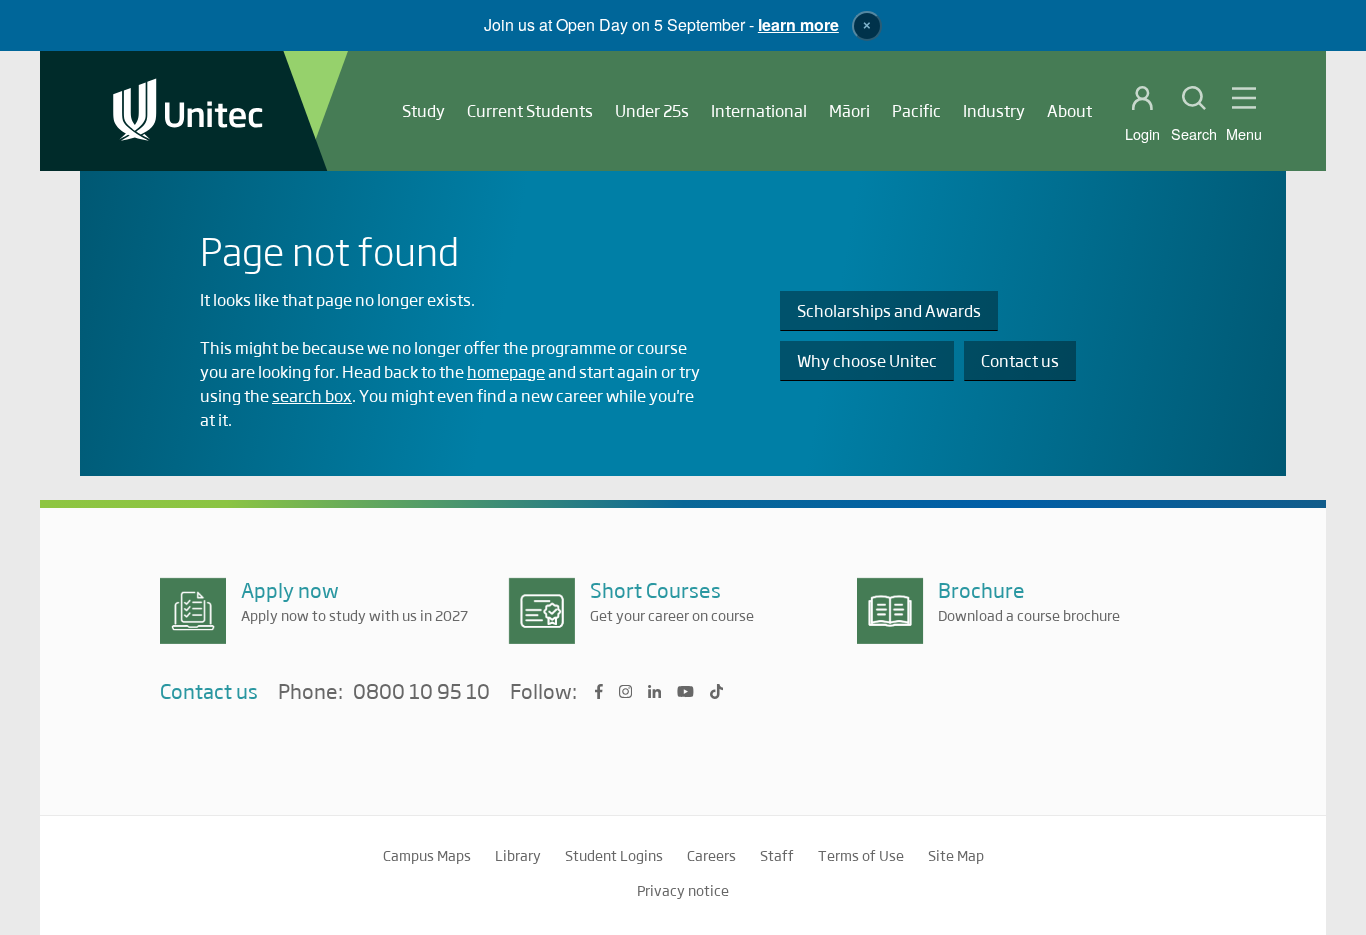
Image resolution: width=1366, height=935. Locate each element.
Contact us (1020, 360)
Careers (711, 855)
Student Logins (614, 855)
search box (312, 395)
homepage (506, 371)
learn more (798, 24)
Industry (994, 110)
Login (1142, 134)
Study (423, 110)
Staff (777, 855)
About (1069, 110)
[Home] (188, 111)
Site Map (956, 855)
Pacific (916, 110)
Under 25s (652, 110)
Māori (849, 110)
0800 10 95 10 (421, 692)
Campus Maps (427, 855)
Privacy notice (683, 890)
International (759, 110)
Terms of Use (861, 855)
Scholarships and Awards (889, 310)
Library (518, 855)
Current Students (530, 110)
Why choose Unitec (867, 360)
